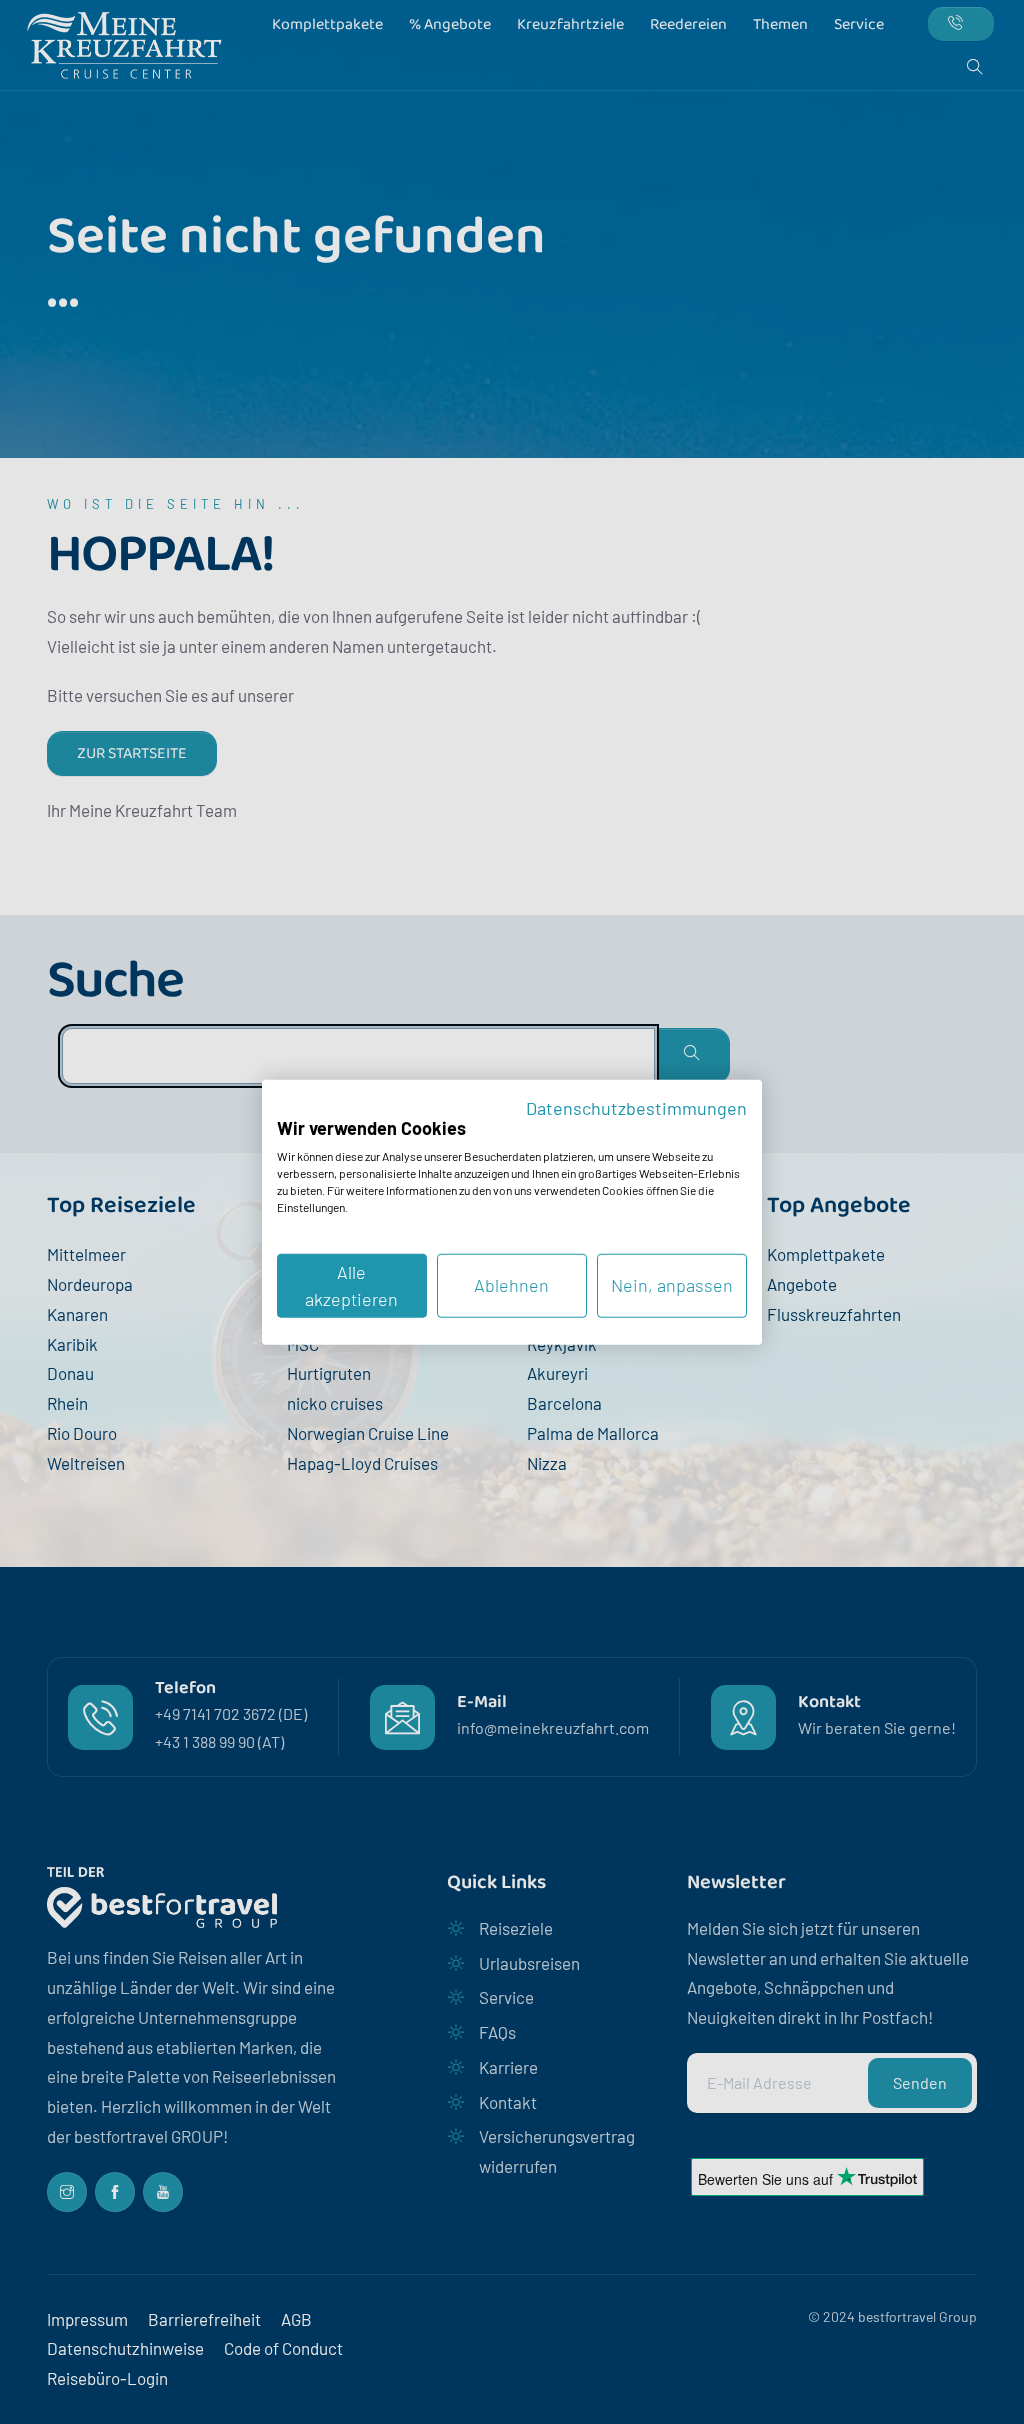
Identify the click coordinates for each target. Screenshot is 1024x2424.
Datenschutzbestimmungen (636, 1108)
